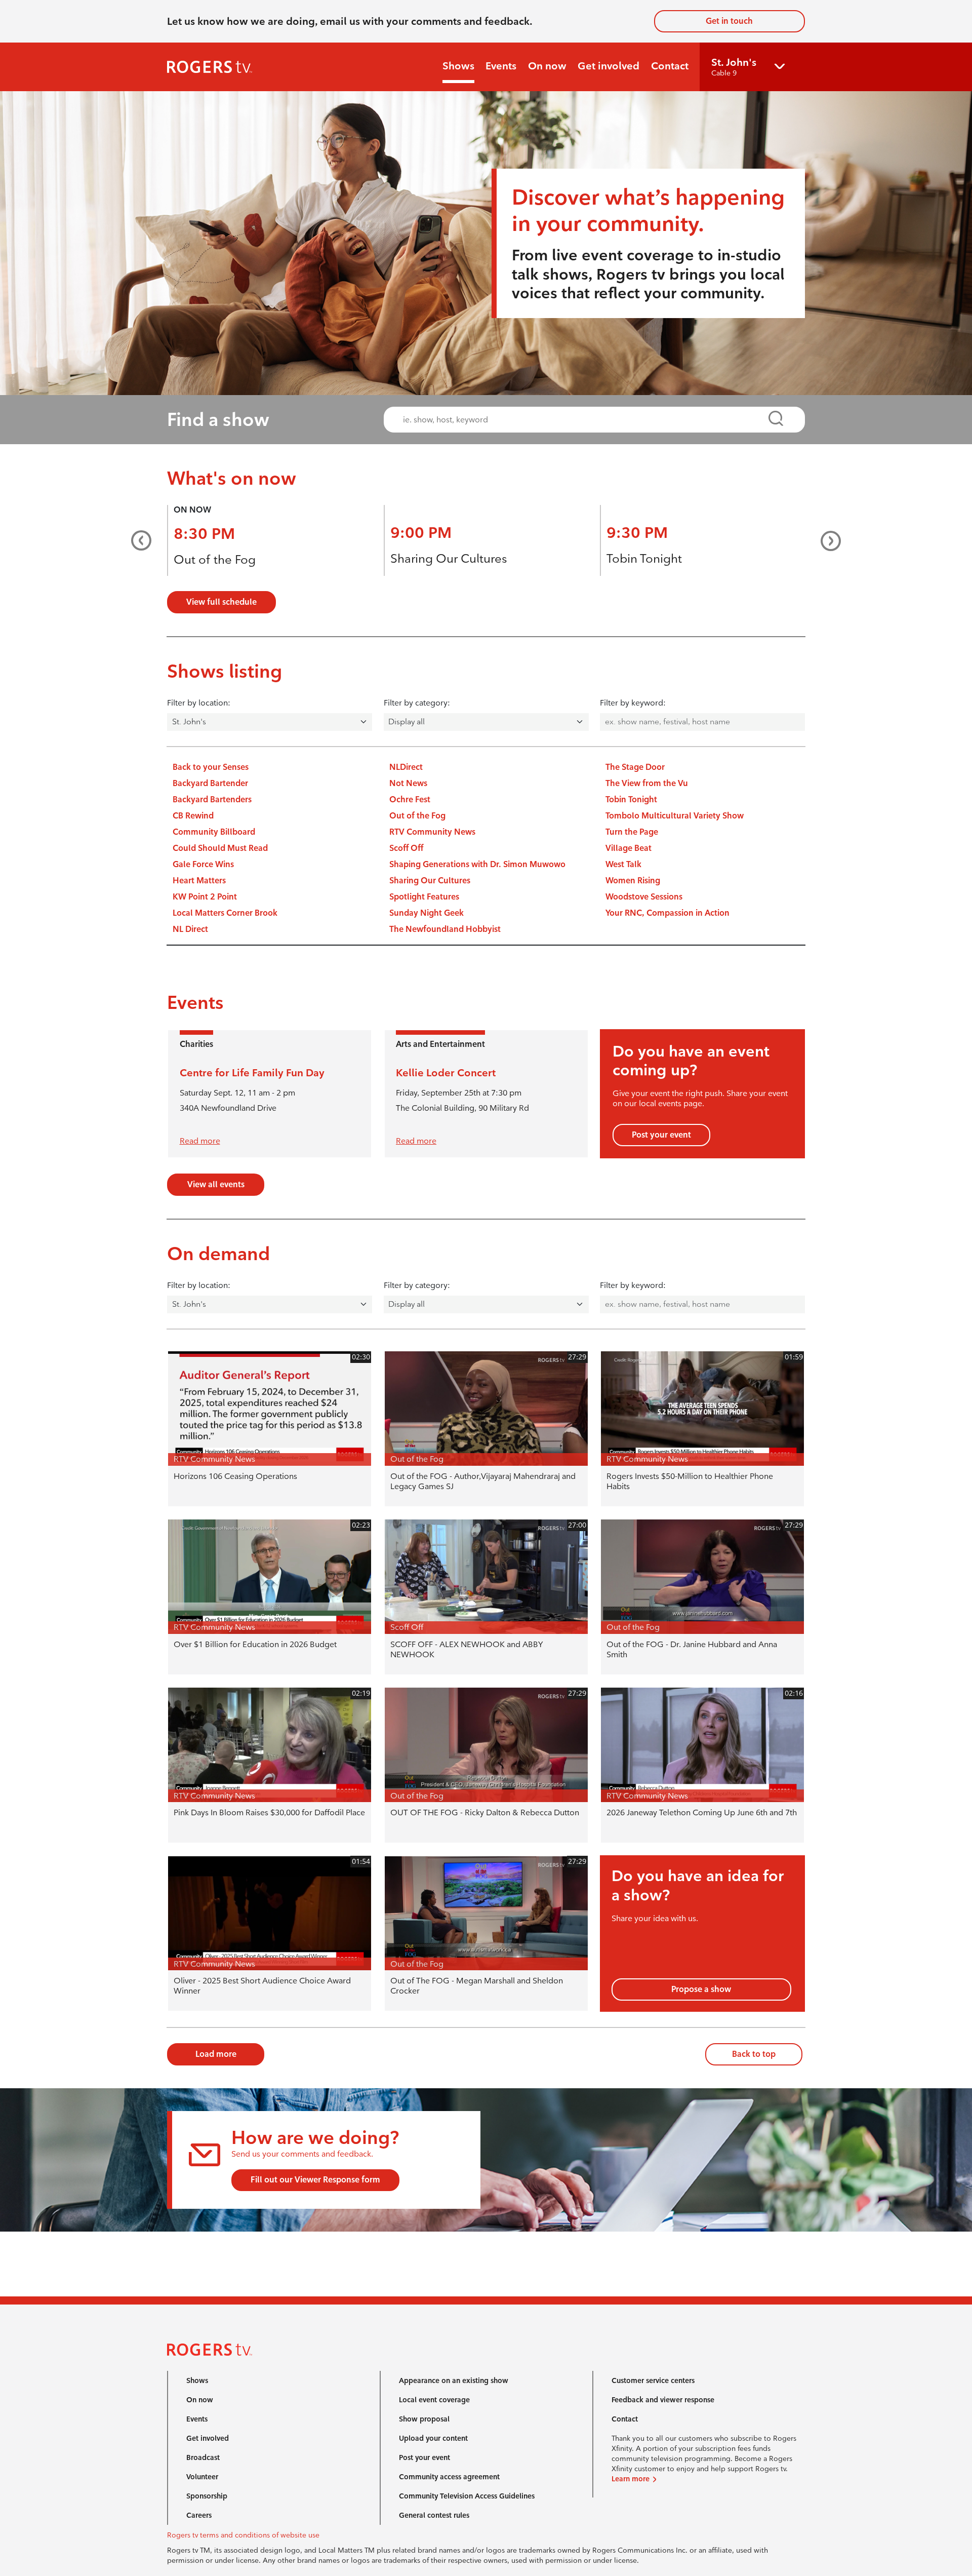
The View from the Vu (647, 783)
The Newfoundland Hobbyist (445, 929)
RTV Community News (432, 832)
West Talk (623, 864)
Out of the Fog (215, 559)
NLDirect (406, 767)
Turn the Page (632, 832)
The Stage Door (635, 767)
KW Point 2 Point (205, 897)
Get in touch (729, 21)
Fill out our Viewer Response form (315, 2180)
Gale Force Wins (203, 864)
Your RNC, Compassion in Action (667, 913)
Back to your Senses (211, 767)
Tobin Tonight (644, 558)
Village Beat (629, 848)
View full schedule (221, 602)
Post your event (661, 1135)
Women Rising (633, 881)
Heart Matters (199, 881)
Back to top (754, 2054)
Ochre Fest (410, 799)
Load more (216, 2054)
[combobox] (585, 420)
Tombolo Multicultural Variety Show (675, 816)
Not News (408, 783)
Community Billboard (214, 832)
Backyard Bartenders (212, 799)
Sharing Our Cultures (449, 558)
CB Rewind (193, 816)
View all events (216, 1184)
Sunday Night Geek (427, 913)
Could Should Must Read (220, 848)
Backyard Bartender (210, 783)
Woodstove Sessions (644, 897)
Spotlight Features (424, 897)
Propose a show (701, 1989)
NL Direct (190, 929)
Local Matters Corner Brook (225, 913)
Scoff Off (406, 848)
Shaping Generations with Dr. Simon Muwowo (477, 864)
